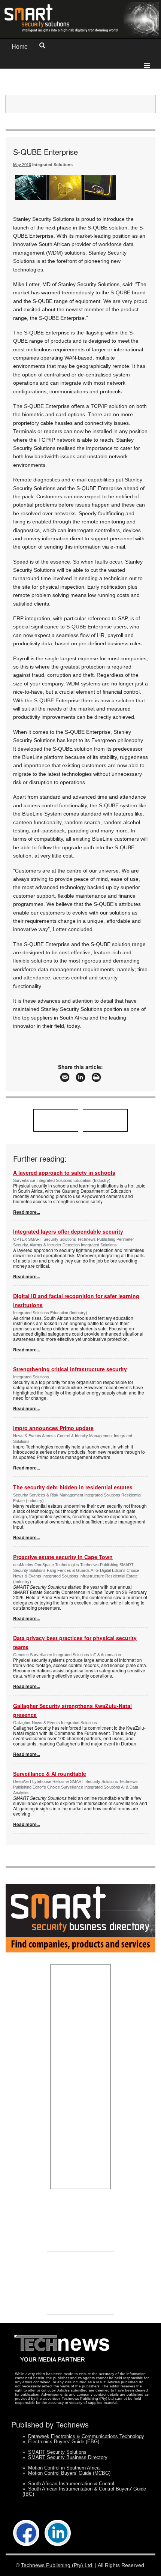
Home (20, 47)
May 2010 (22, 165)
